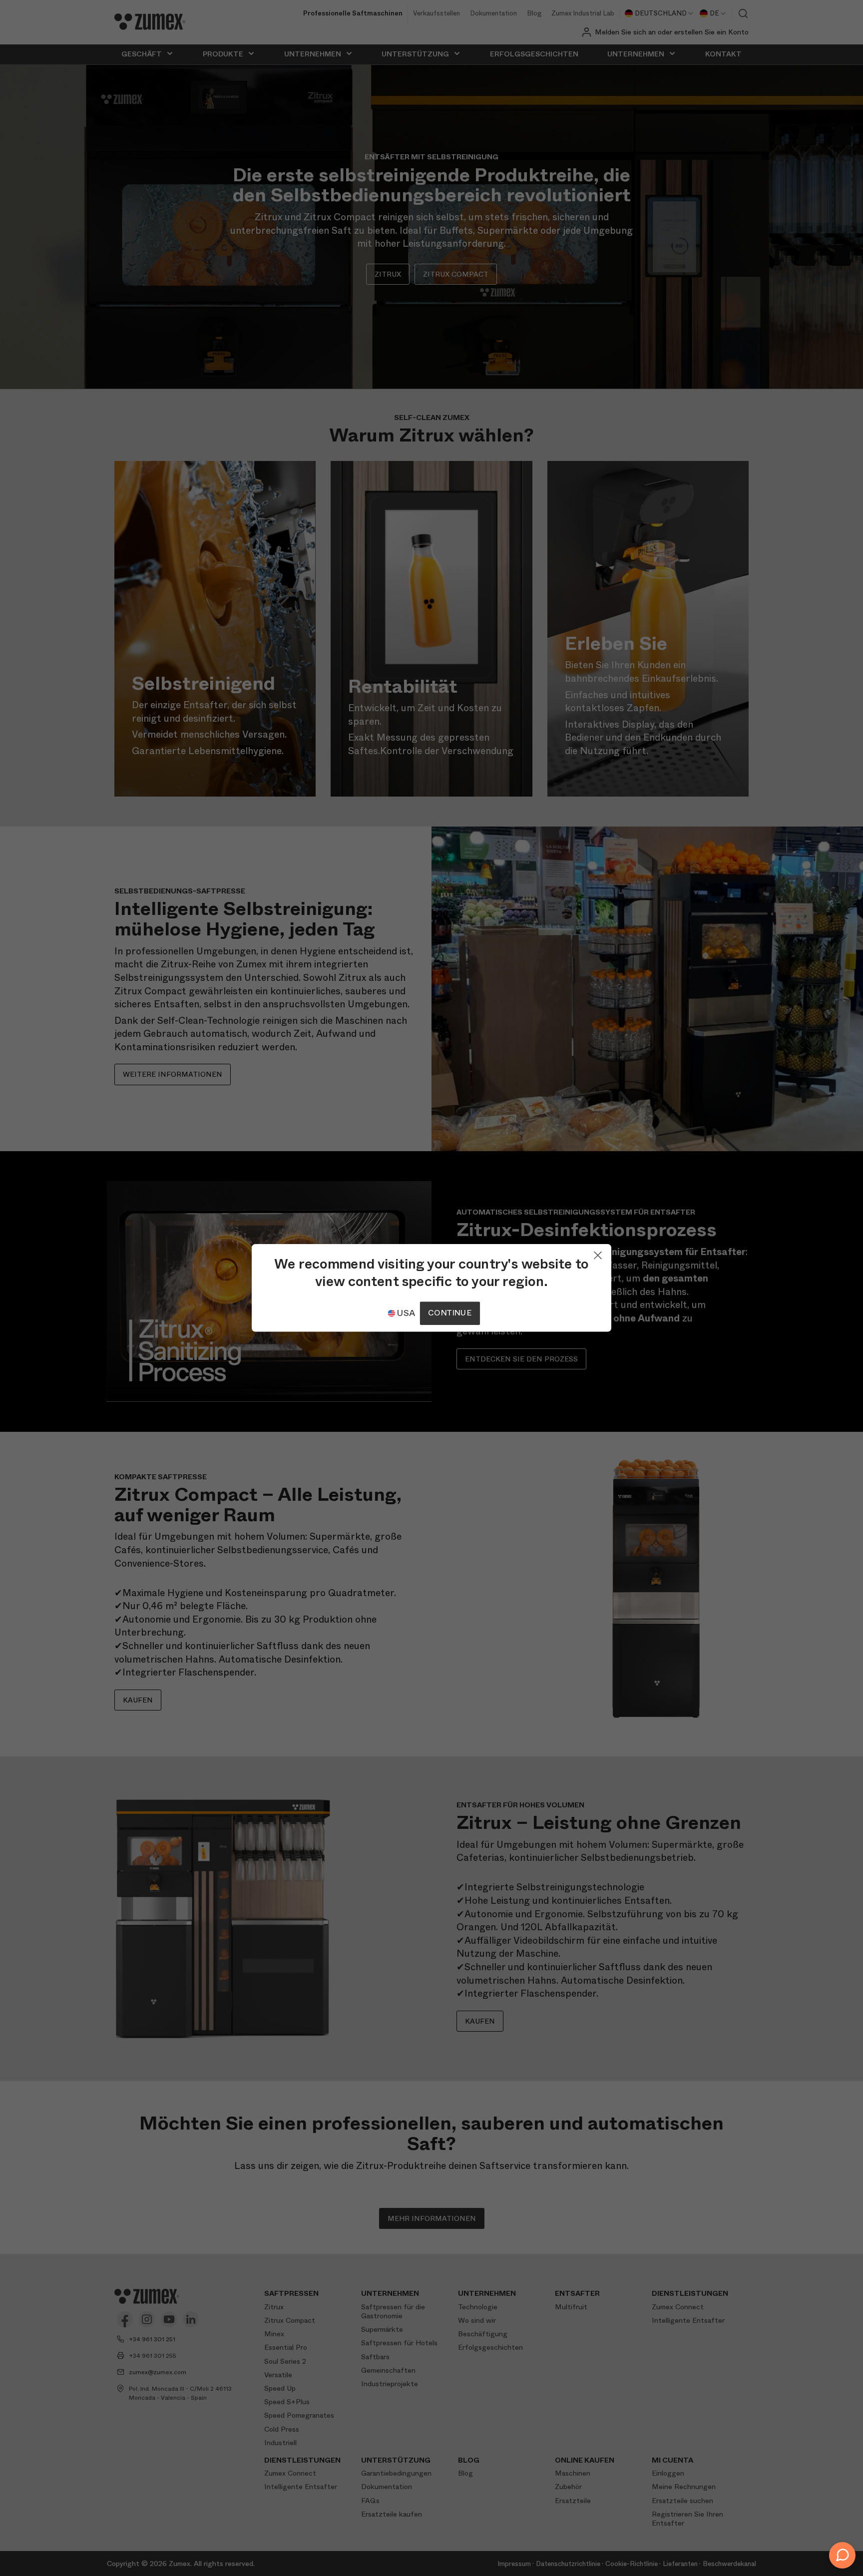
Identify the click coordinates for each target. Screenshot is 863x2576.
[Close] (598, 1253)
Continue (449, 1313)
